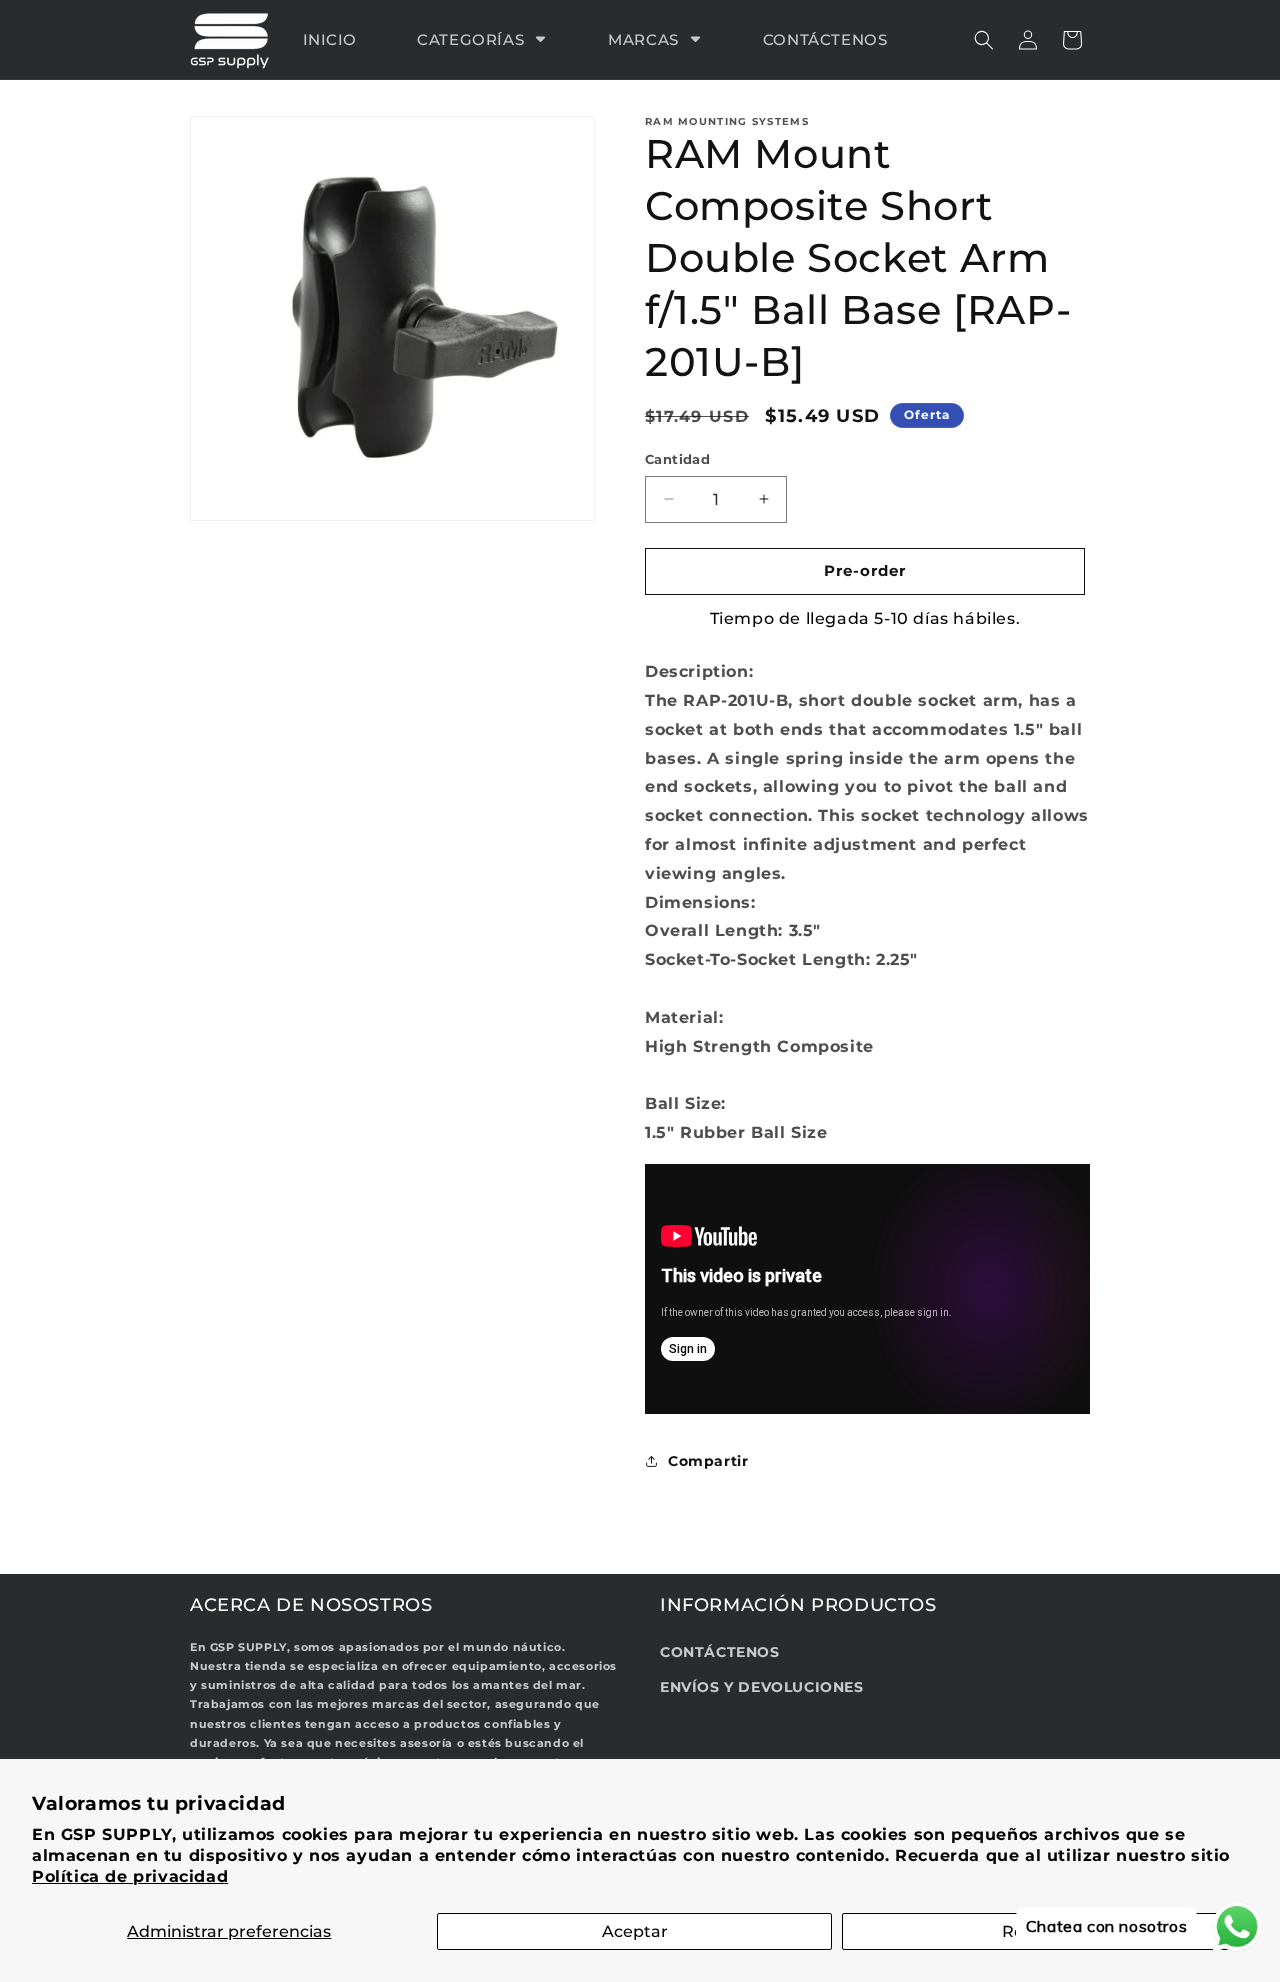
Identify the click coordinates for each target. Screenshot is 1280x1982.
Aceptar (635, 1931)
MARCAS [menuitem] (643, 39)
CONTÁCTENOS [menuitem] (825, 39)
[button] (984, 40)
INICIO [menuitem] (330, 39)
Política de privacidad (130, 1876)
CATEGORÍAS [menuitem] (470, 39)
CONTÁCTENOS (720, 1652)
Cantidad (677, 459)
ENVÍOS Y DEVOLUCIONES (762, 1687)
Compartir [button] (708, 1461)
